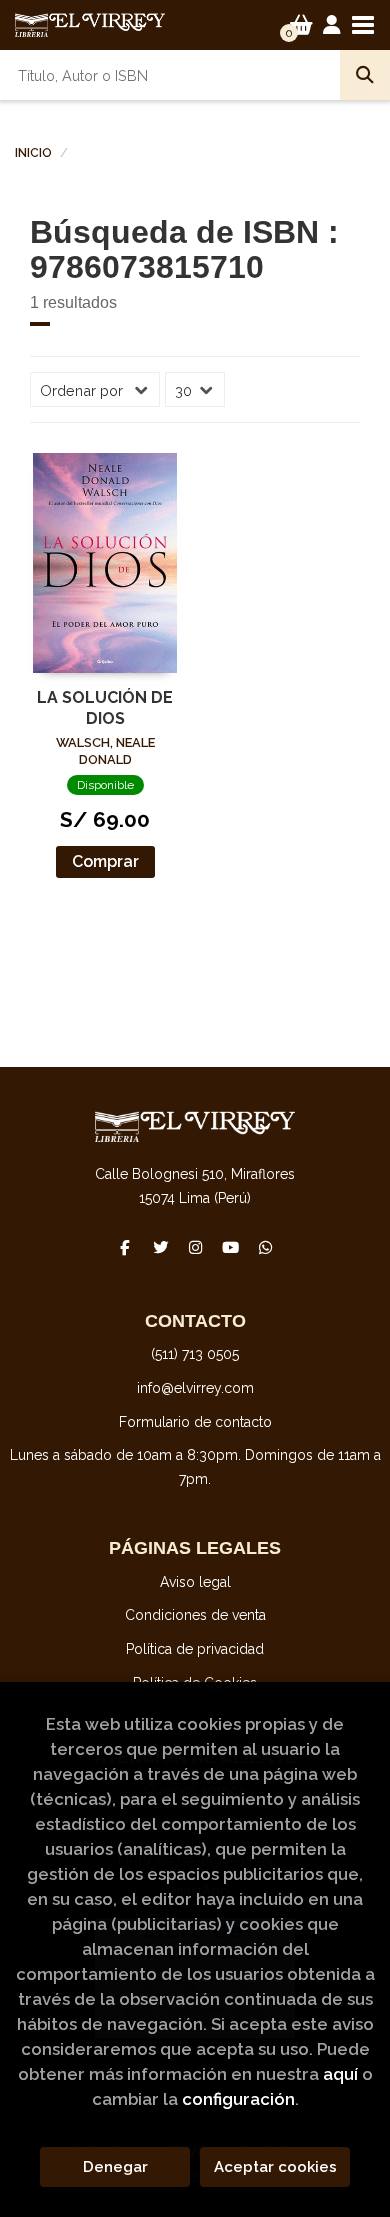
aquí (340, 2074)
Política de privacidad (195, 1649)
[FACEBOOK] (125, 1247)
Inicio (33, 153)
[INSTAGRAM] (195, 1247)
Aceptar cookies (275, 2167)
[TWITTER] (160, 1247)
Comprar (105, 861)
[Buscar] (365, 75)
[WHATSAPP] (265, 1247)
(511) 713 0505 (195, 1354)
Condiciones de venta (195, 1615)
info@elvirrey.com (195, 1388)
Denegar (115, 2167)
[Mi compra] (301, 25)
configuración (238, 2099)
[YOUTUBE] (230, 1247)
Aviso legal (195, 1582)
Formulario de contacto (195, 1422)
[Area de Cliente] (332, 25)
